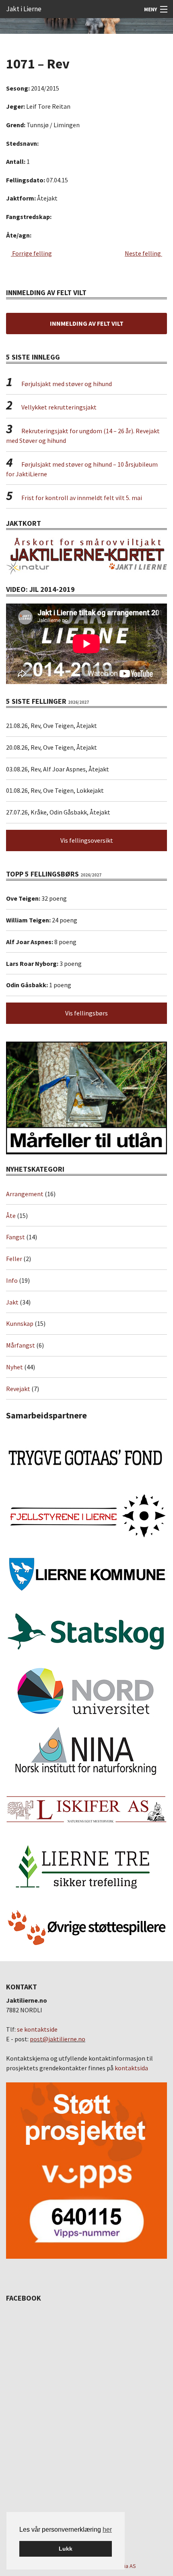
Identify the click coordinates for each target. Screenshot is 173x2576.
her (107, 2529)
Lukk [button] (66, 2549)
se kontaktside (37, 2029)
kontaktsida (131, 2068)
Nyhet (14, 1367)
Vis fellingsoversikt (87, 840)
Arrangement (25, 1194)
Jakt (12, 1302)
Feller (14, 1259)
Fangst (15, 1237)
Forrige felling (31, 253)
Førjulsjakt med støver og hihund (67, 384)
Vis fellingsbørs (86, 1013)
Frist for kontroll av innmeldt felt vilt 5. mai (82, 498)
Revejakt (18, 1389)
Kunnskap (20, 1323)
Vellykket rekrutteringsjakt (59, 407)
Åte (11, 1216)
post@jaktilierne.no (58, 2039)
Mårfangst (21, 1345)
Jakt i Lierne (24, 9)
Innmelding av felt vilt (87, 323)
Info (12, 1280)
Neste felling (143, 253)
